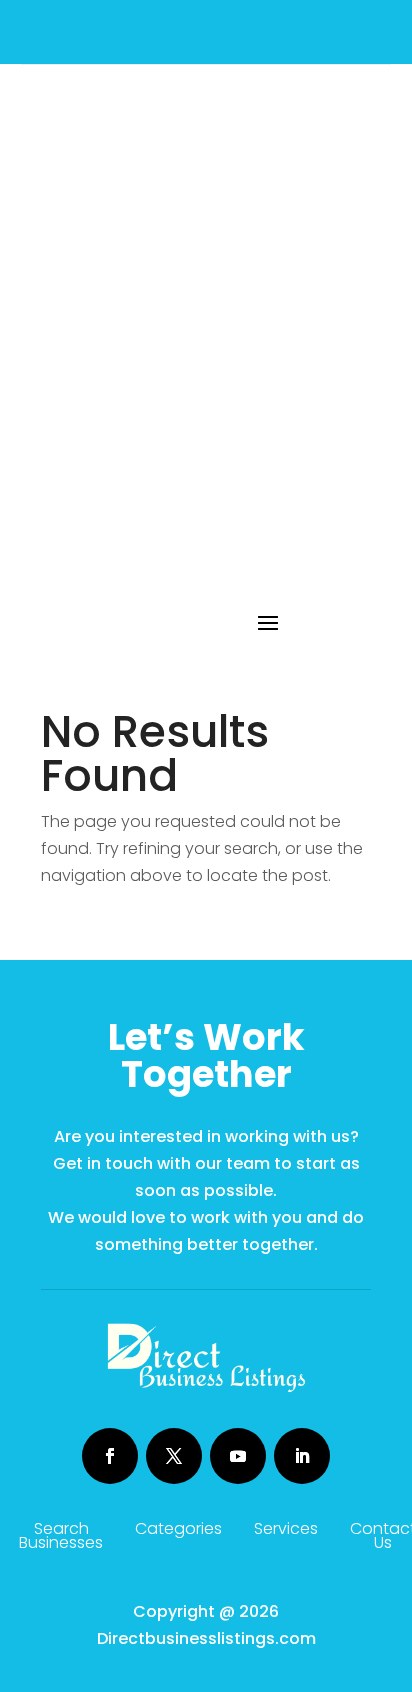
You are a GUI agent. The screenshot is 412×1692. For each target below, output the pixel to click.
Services (286, 1531)
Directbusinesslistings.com (206, 1638)
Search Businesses (61, 1538)
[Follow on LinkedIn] (302, 1456)
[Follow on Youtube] (238, 1456)
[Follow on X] (174, 1456)
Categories (178, 1531)
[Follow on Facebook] (110, 1456)
